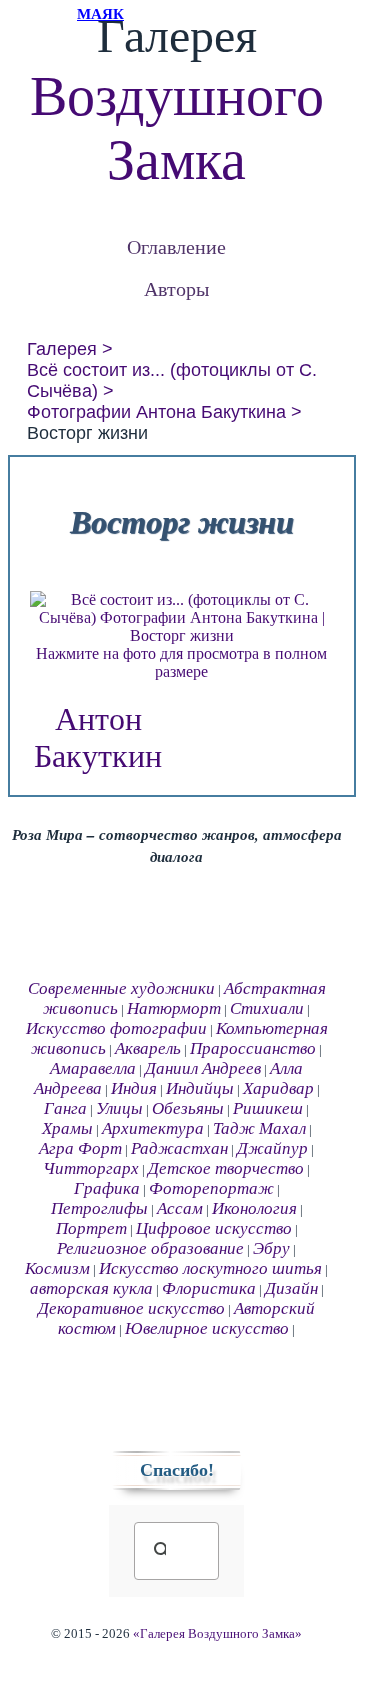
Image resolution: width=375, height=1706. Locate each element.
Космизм (57, 1268)
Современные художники (121, 988)
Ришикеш (268, 1108)
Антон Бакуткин (98, 737)
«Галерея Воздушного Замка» (217, 1634)
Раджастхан (179, 1148)
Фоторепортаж (211, 1188)
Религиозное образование (150, 1248)
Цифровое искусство (214, 1228)
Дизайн (291, 1288)
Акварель (148, 1048)
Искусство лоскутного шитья (210, 1268)
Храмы (67, 1128)
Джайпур (272, 1148)
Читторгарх (91, 1168)
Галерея (62, 349)
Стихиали (267, 1008)
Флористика (209, 1288)
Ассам (180, 1208)
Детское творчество (226, 1168)
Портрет (91, 1228)
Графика (107, 1188)
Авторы (176, 288)
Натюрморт (174, 1008)
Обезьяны (188, 1108)
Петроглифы (99, 1208)
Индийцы (200, 1088)
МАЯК (100, 14)
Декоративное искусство (131, 1308)
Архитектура (153, 1128)
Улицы (119, 1108)
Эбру (271, 1248)
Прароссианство (253, 1048)
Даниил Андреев (203, 1068)
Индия (134, 1088)
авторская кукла (91, 1288)
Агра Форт (80, 1148)
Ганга (65, 1108)
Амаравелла (93, 1068)
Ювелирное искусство (207, 1328)
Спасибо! (177, 1470)
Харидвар (278, 1088)
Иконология (254, 1208)
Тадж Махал (259, 1128)
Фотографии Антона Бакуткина (156, 412)
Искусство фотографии (116, 1028)
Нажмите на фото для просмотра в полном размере (181, 662)
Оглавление (176, 246)
